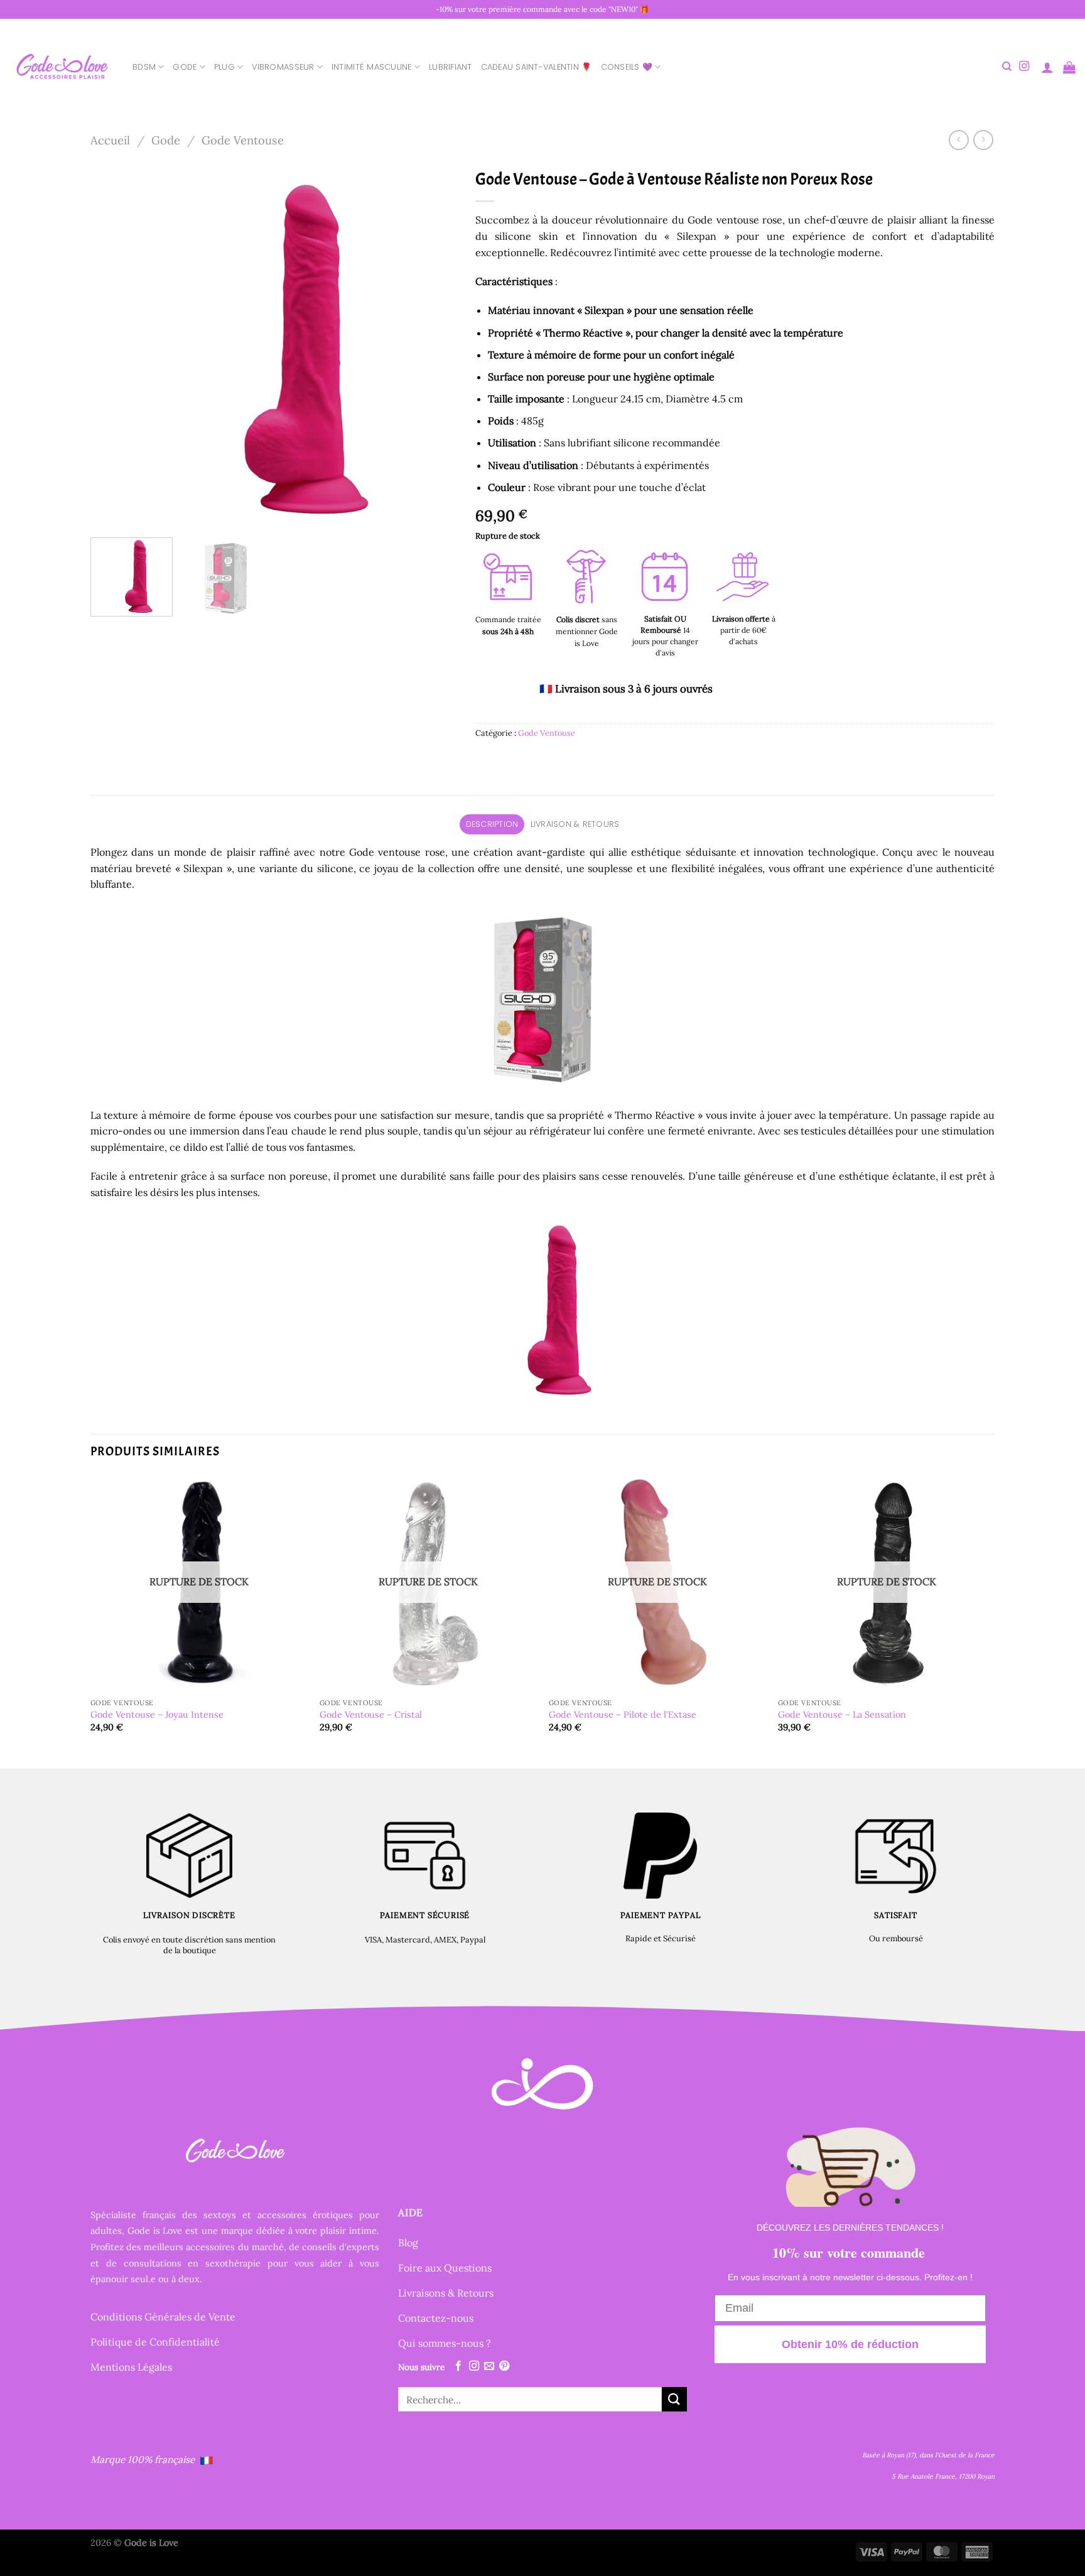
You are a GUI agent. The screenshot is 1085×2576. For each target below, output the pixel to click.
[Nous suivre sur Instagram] (1024, 67)
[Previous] (114, 345)
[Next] (433, 345)
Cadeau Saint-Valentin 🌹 (537, 67)
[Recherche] (1007, 67)
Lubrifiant (451, 67)
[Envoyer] (674, 2399)
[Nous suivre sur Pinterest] (504, 2366)
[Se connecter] (1047, 67)
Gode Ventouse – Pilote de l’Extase (623, 1715)
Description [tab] (492, 824)
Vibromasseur (283, 67)
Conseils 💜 (627, 67)
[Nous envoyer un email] (489, 2366)
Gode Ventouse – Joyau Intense (157, 1715)
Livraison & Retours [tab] (575, 824)
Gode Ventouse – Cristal (371, 1715)
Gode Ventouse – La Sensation (842, 1715)
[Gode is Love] (62, 67)
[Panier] (1069, 67)
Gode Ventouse (243, 140)
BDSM (144, 67)
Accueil (110, 140)
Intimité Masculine (372, 67)
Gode (185, 67)
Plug (224, 67)
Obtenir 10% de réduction (850, 2344)
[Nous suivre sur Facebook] (458, 2366)
